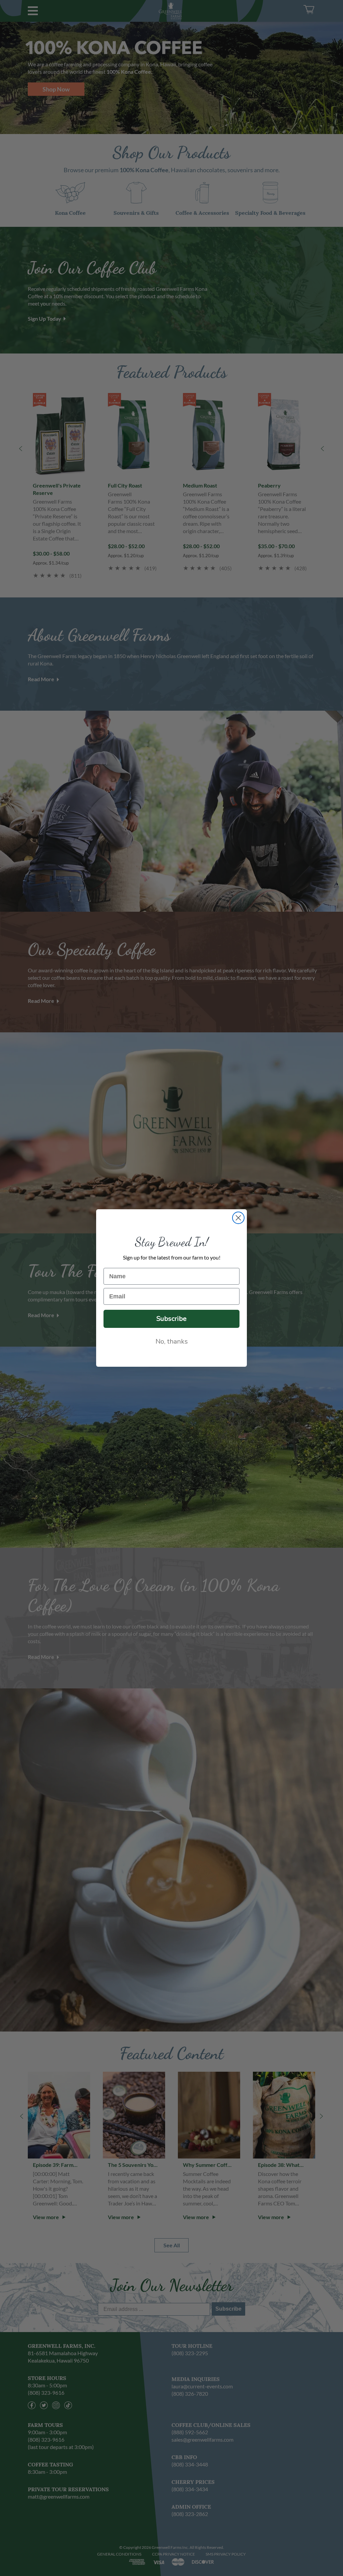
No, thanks (172, 1341)
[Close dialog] (238, 1218)
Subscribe (171, 1319)
